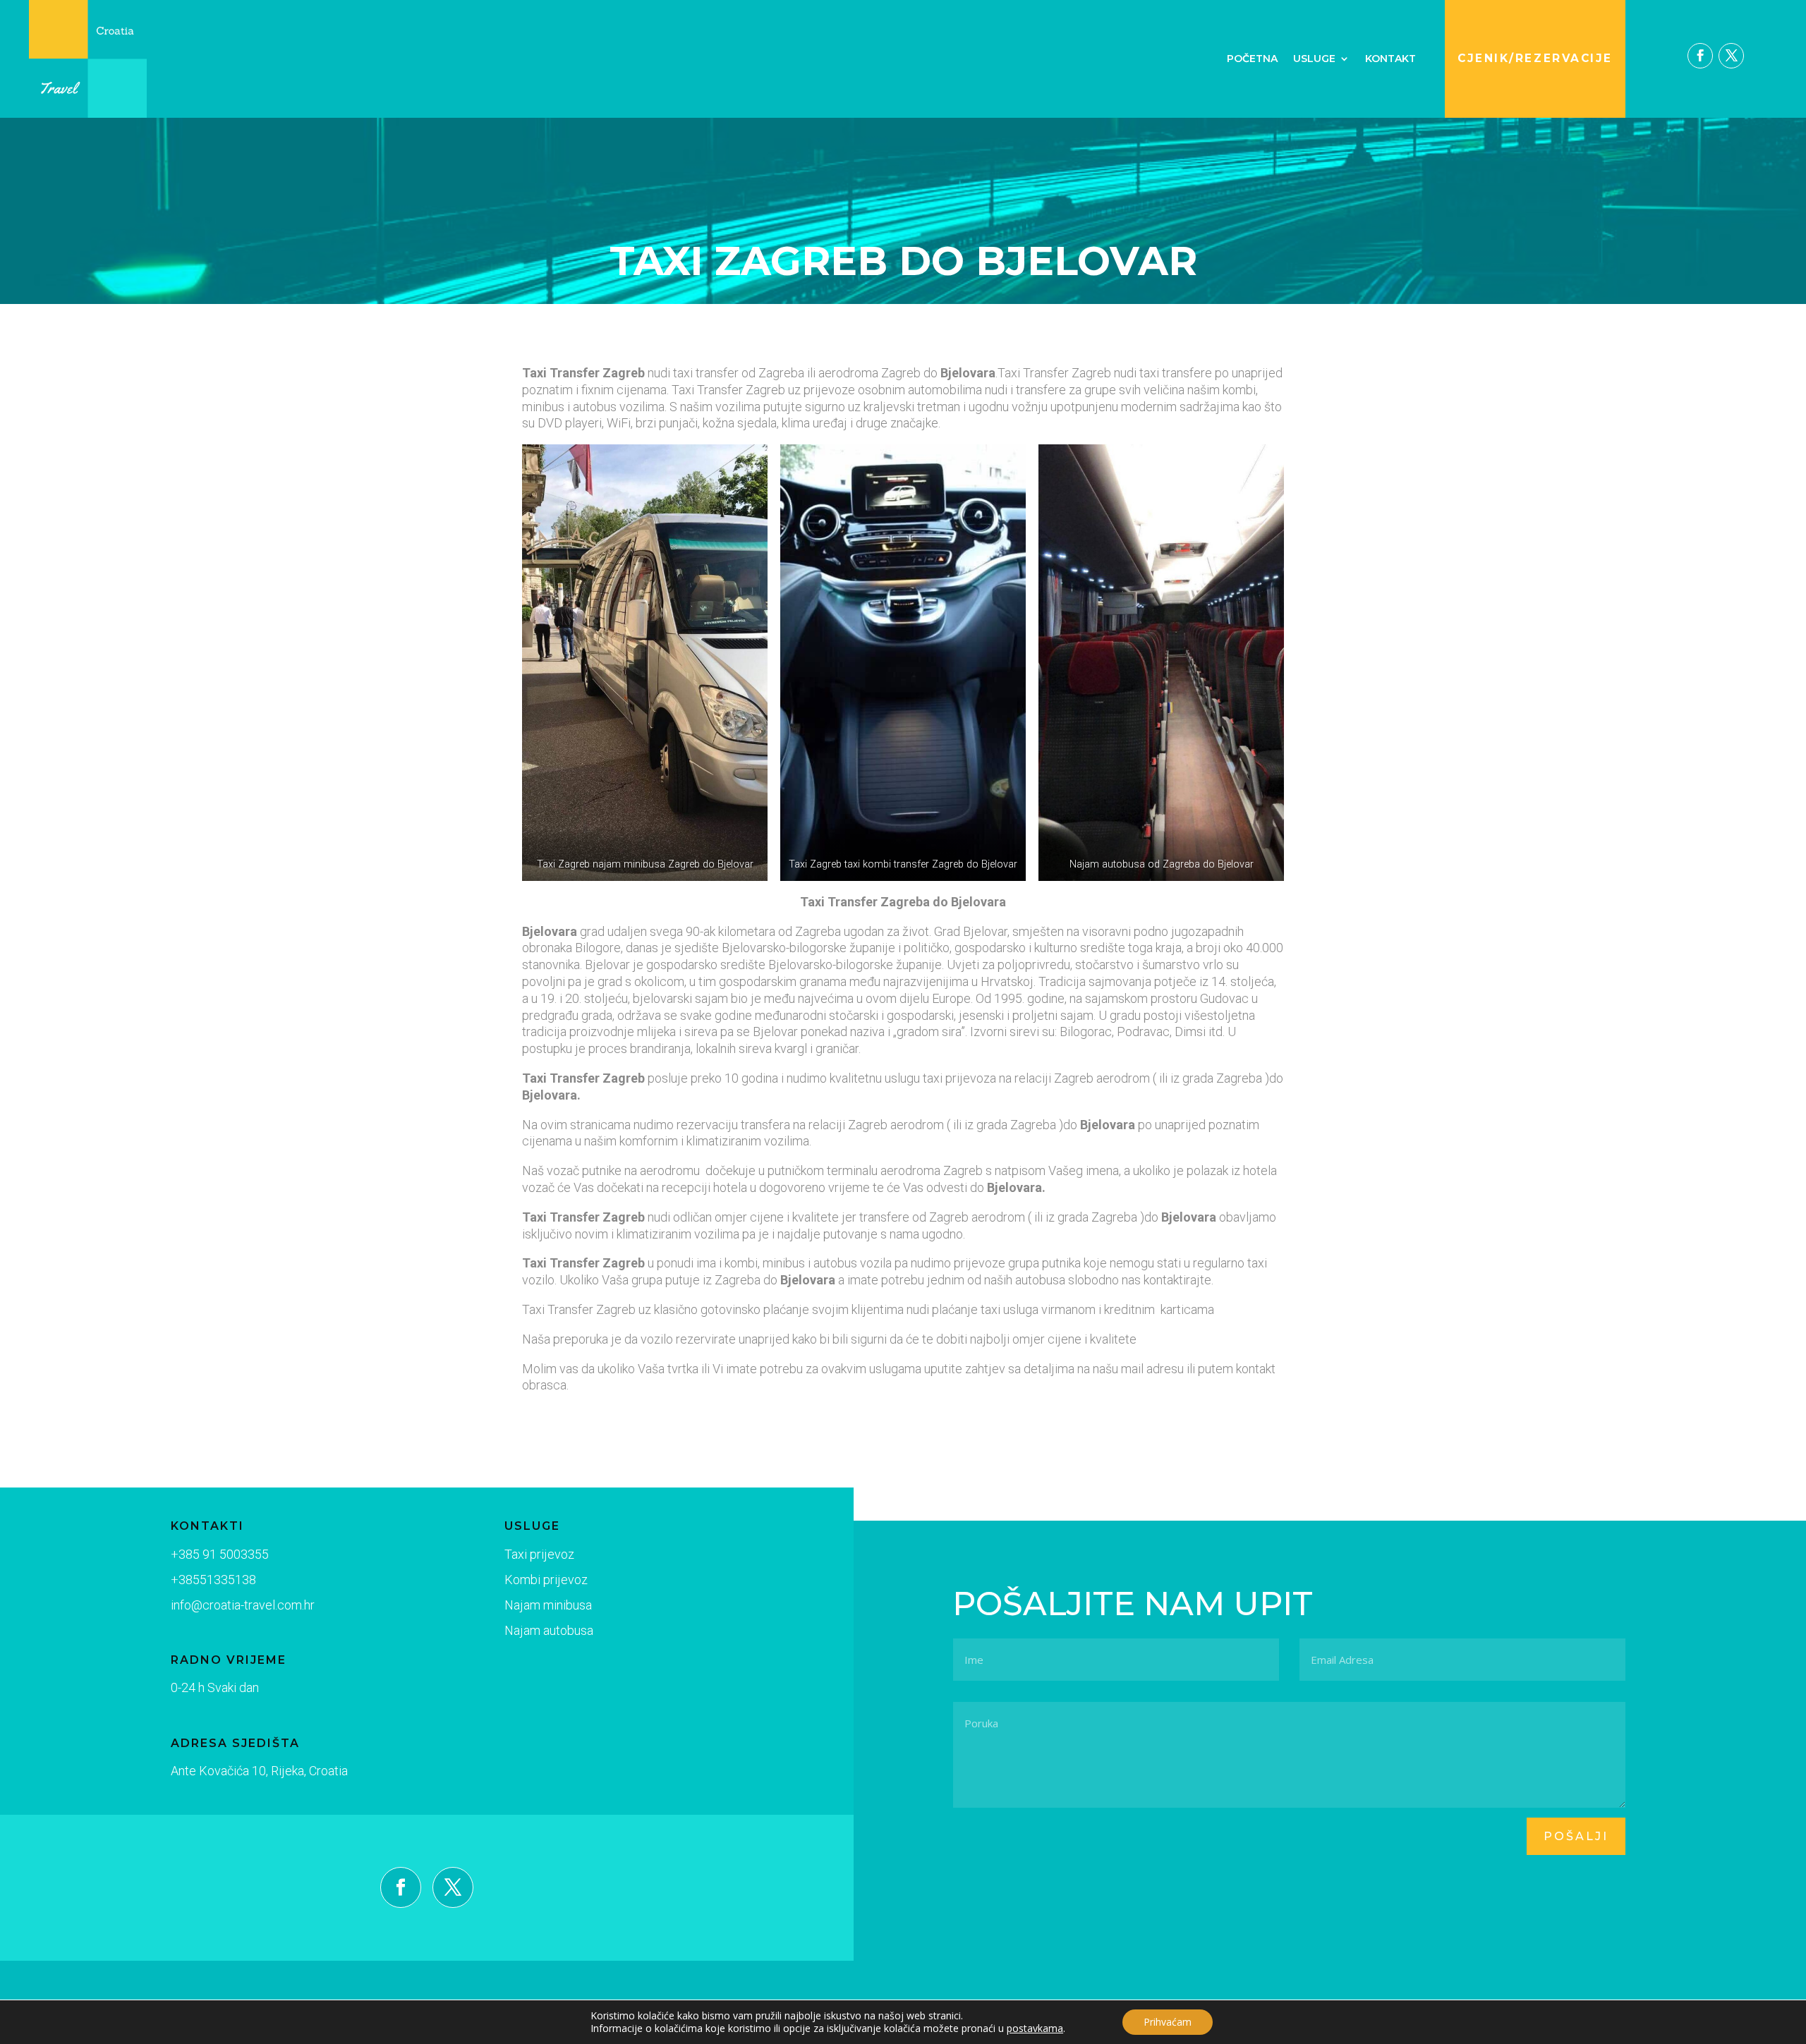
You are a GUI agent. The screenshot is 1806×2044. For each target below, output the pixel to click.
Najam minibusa (548, 1605)
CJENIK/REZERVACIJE (1535, 58)
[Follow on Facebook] (1700, 56)
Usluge (1314, 59)
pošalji (1576, 1836)
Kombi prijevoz (546, 1580)
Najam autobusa (549, 1630)
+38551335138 (213, 1580)
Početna (1252, 59)
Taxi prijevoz (539, 1554)
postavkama (1035, 2028)
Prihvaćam (1168, 2022)
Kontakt (1390, 59)
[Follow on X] (1731, 56)
